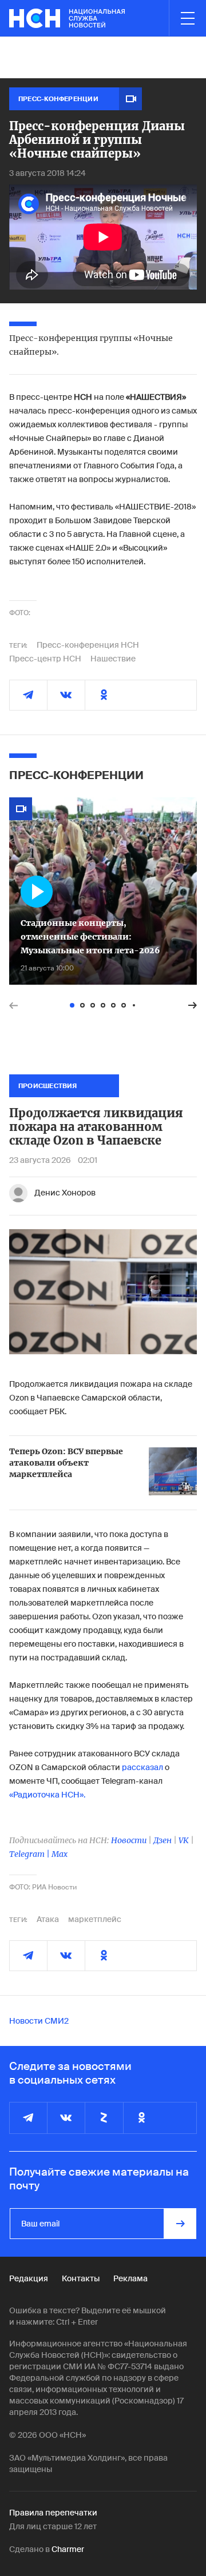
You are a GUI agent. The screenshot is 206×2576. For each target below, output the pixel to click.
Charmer (68, 2549)
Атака (48, 1919)
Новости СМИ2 (39, 2021)
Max (60, 1854)
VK (184, 1840)
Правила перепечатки (53, 2513)
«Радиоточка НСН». (47, 1795)
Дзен (163, 1840)
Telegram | (30, 1854)
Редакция (29, 2278)
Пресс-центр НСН (45, 659)
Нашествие (113, 659)
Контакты (81, 2278)
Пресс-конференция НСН (88, 645)
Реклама (130, 2278)
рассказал (142, 1767)
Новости (129, 1840)
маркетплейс (95, 1919)
